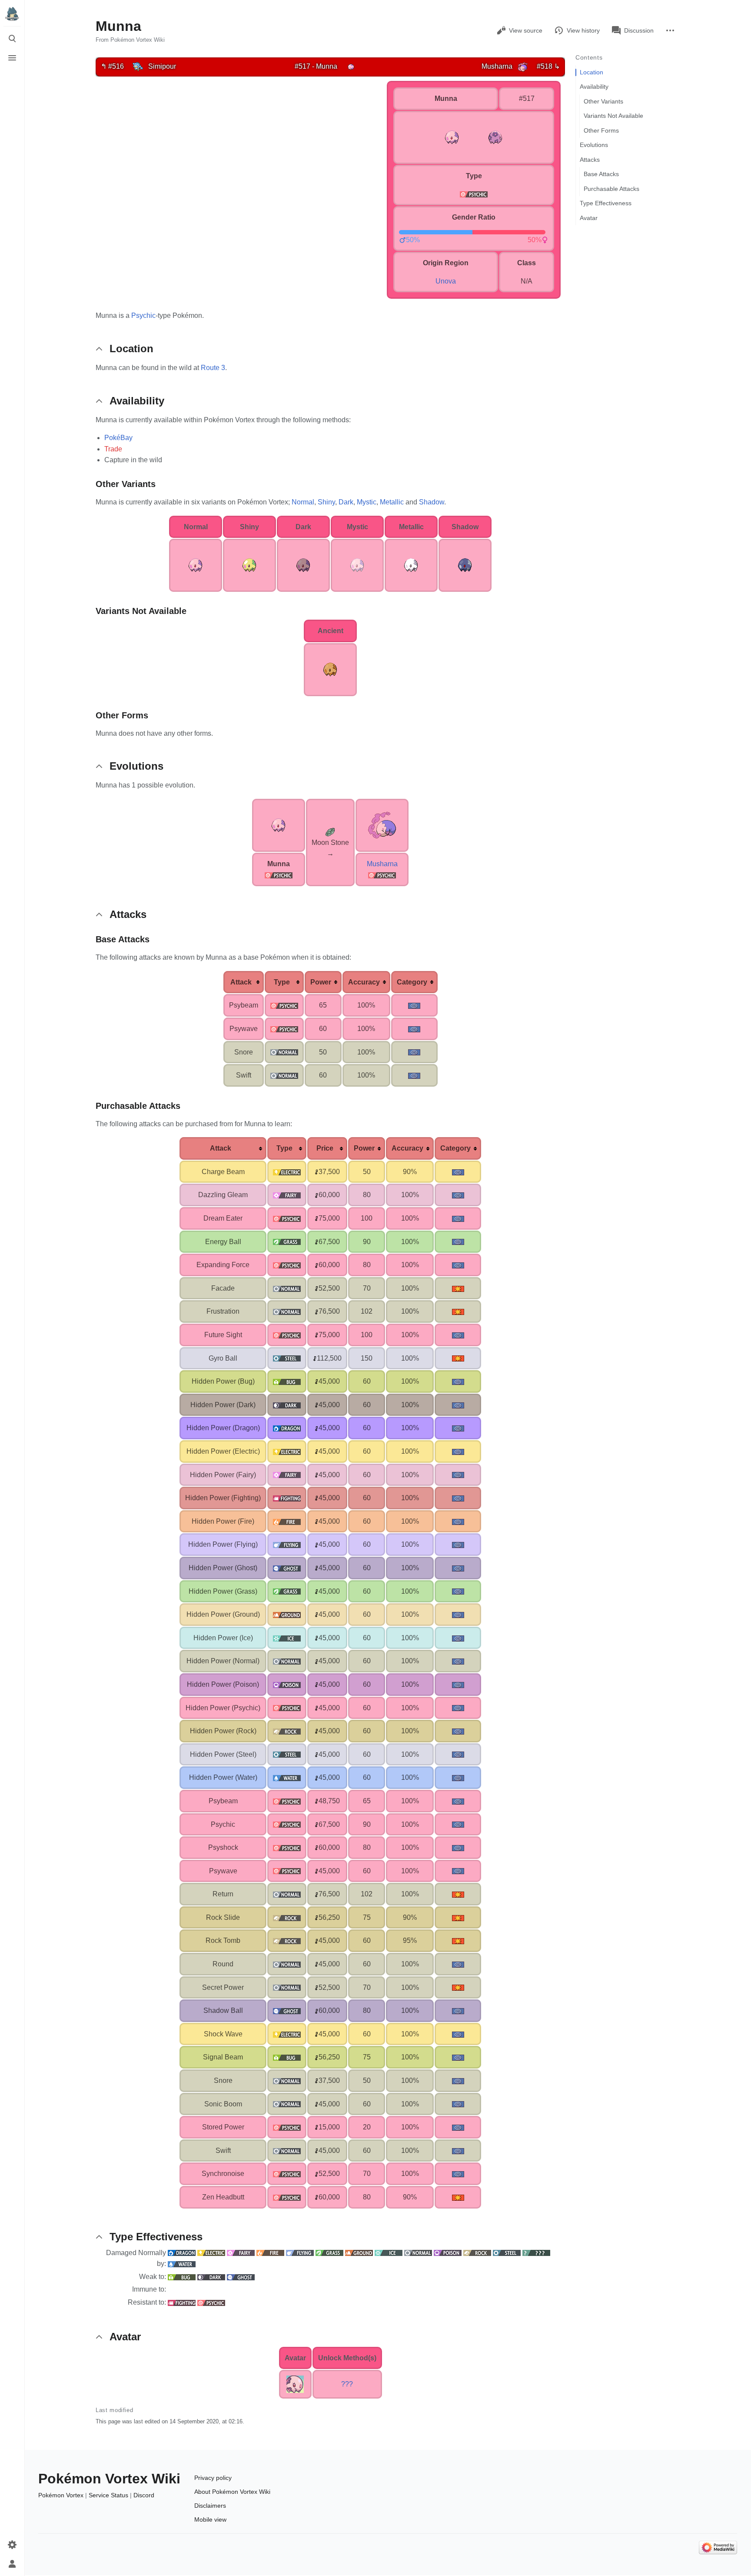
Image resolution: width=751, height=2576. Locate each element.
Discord (144, 2495)
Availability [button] (137, 401)
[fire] (287, 1521)
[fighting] (287, 1498)
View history (583, 30)
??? (347, 2384)
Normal (303, 502)
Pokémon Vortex (61, 2495)
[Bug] (182, 2277)
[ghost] (287, 1568)
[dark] (287, 1405)
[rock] (287, 1731)
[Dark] (211, 2277)
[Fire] (270, 2253)
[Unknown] (536, 2253)
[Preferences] (12, 2545)
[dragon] (287, 1428)
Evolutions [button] (136, 766)
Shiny (326, 502)
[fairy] (287, 1195)
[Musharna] (523, 66)
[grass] (287, 1242)
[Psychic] (279, 875)
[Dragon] (182, 2253)
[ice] (287, 1638)
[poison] (287, 1684)
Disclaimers (210, 2506)
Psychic (143, 315)
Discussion (639, 30)
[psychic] (474, 194)
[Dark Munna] (303, 565)
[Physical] (458, 1288)
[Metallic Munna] (411, 565)
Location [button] (131, 349)
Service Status (108, 2495)
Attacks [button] (128, 914)
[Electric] (211, 2253)
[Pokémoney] (317, 1172)
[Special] (414, 1005)
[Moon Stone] (330, 831)
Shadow (432, 502)
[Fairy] (241, 2253)
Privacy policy (213, 2478)
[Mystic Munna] (357, 565)
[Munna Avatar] (295, 2384)
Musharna (382, 864)
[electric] (287, 1172)
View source (526, 30)
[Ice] (389, 2253)
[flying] (287, 1544)
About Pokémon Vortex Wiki (232, 2492)
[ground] (287, 1614)
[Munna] (351, 66)
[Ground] (359, 2253)
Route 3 (213, 368)
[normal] (284, 1052)
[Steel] (507, 2253)
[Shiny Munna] (249, 565)
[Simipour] (138, 66)
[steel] (287, 1358)
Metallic (392, 502)
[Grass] (329, 2253)
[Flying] (300, 2253)
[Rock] (477, 2253)
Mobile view (210, 2519)
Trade (113, 449)
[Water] (182, 2264)
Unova (446, 281)
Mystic (367, 502)
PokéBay (118, 438)
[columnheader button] (244, 982)
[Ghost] (241, 2277)
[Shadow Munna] (465, 565)
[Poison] (448, 2253)
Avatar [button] (125, 2337)
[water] (287, 1777)
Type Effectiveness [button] (156, 2237)
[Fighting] (182, 2302)
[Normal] (418, 2253)
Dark (346, 502)
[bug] (287, 1381)
